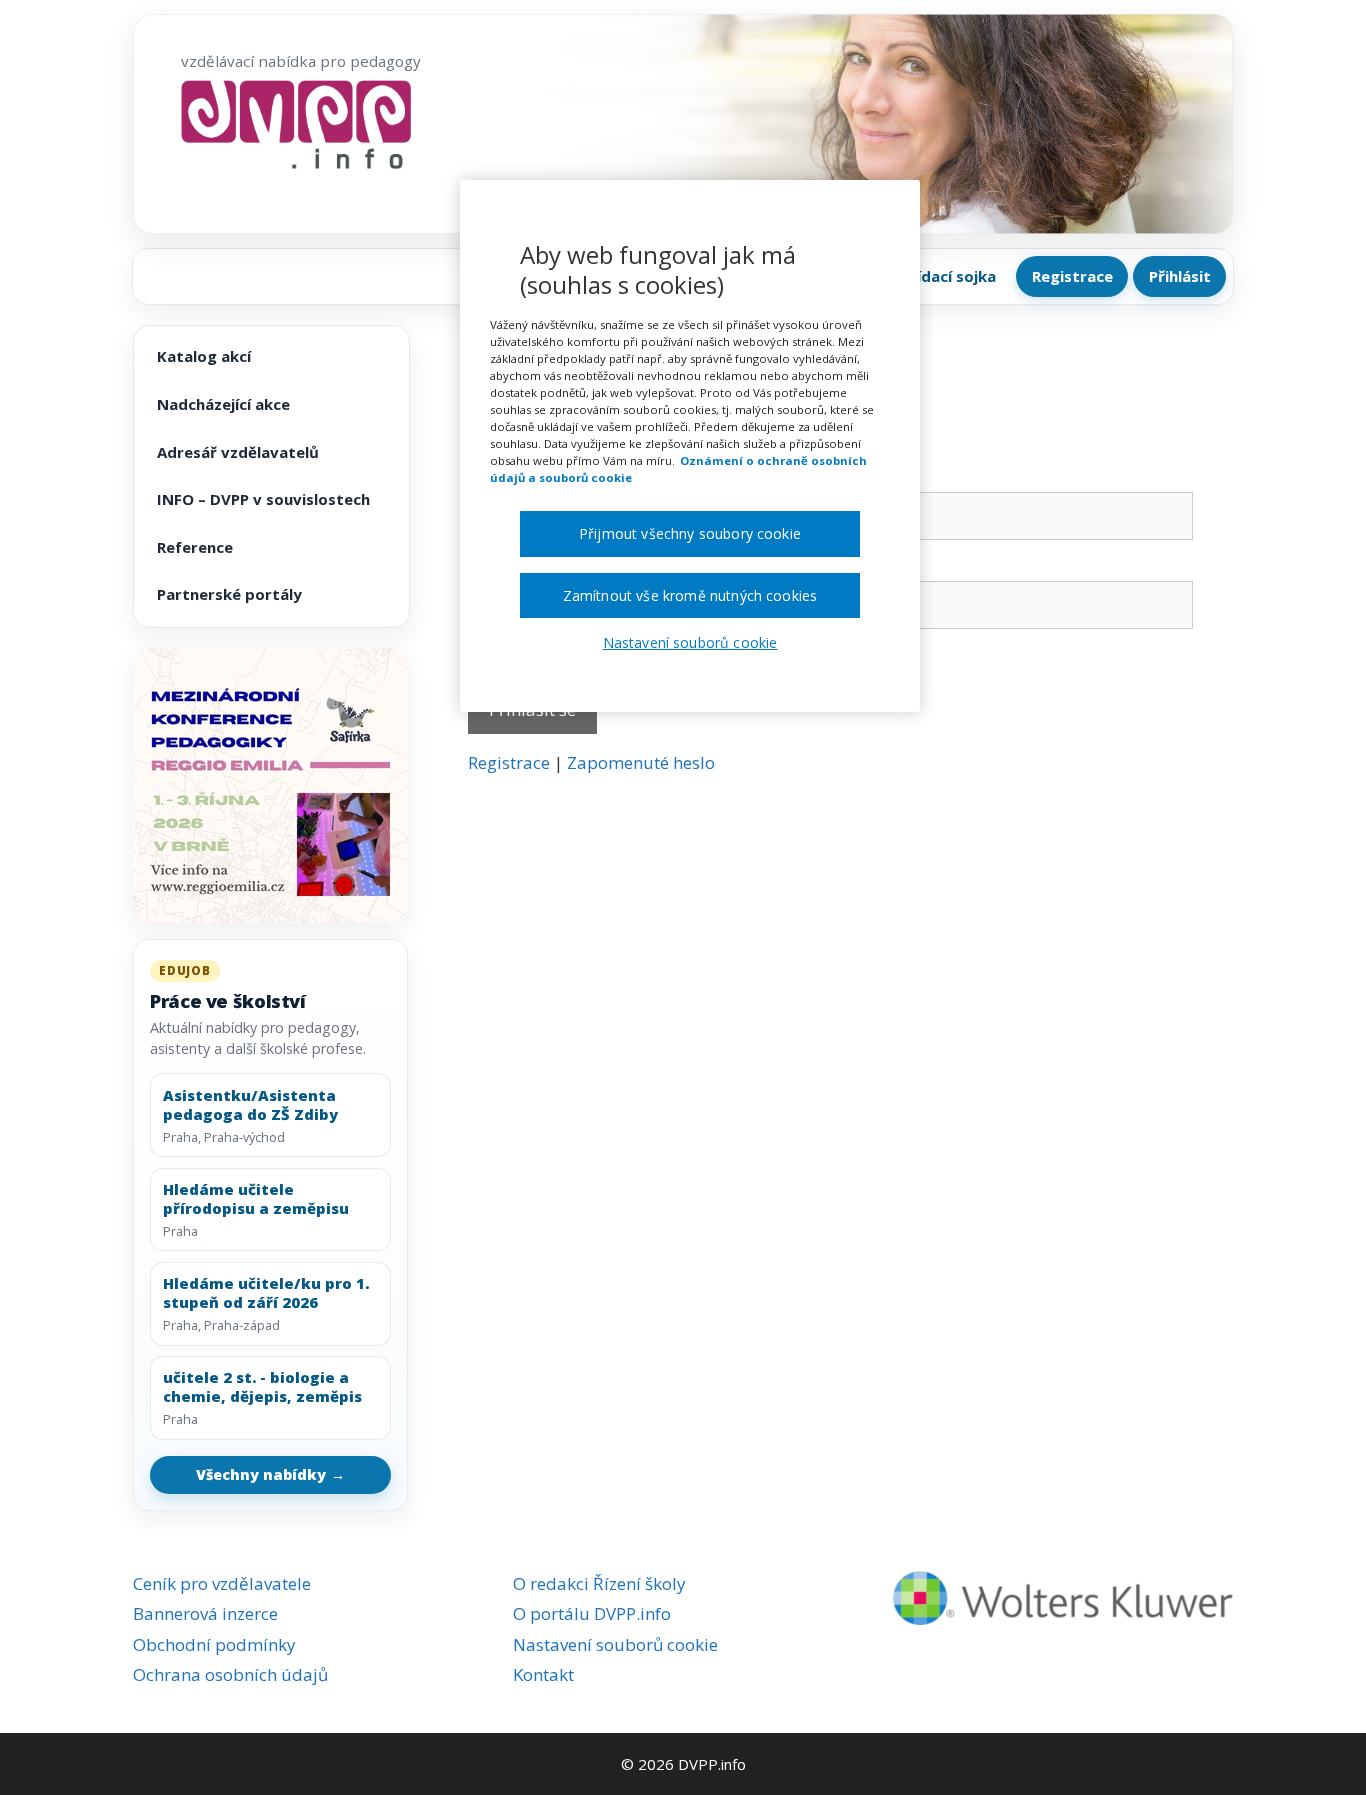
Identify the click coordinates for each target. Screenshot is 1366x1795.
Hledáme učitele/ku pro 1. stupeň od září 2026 (266, 1293)
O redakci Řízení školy (599, 1583)
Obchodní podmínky (214, 1644)
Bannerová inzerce (205, 1613)
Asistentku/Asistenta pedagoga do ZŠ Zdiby (250, 1105)
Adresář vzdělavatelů (238, 452)
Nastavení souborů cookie (615, 1644)
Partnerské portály (229, 594)
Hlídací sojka (949, 276)
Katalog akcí (204, 356)
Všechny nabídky (271, 1474)
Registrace (1072, 276)
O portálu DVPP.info (592, 1613)
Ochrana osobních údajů (230, 1674)
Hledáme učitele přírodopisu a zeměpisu (256, 1199)
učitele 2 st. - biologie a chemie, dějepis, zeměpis (262, 1387)
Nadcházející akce (223, 404)
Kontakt (543, 1674)
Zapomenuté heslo (641, 762)
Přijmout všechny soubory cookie (690, 533)
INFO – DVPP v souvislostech (263, 499)
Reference (195, 547)
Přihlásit (1180, 276)
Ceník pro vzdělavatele (222, 1583)
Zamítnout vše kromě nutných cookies (690, 595)
